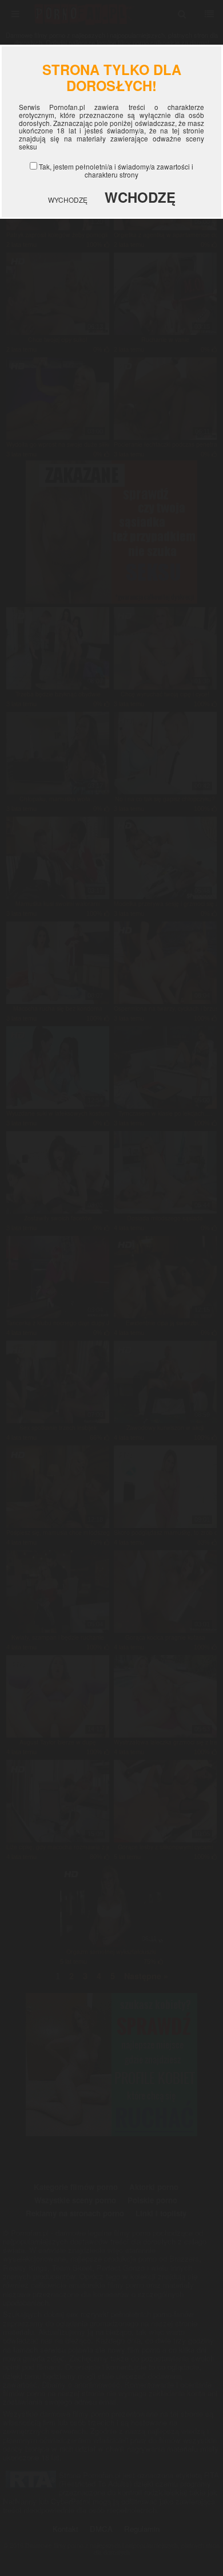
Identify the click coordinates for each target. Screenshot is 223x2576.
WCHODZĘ (140, 197)
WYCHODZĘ (68, 200)
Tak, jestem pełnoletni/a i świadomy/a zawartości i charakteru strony (116, 170)
